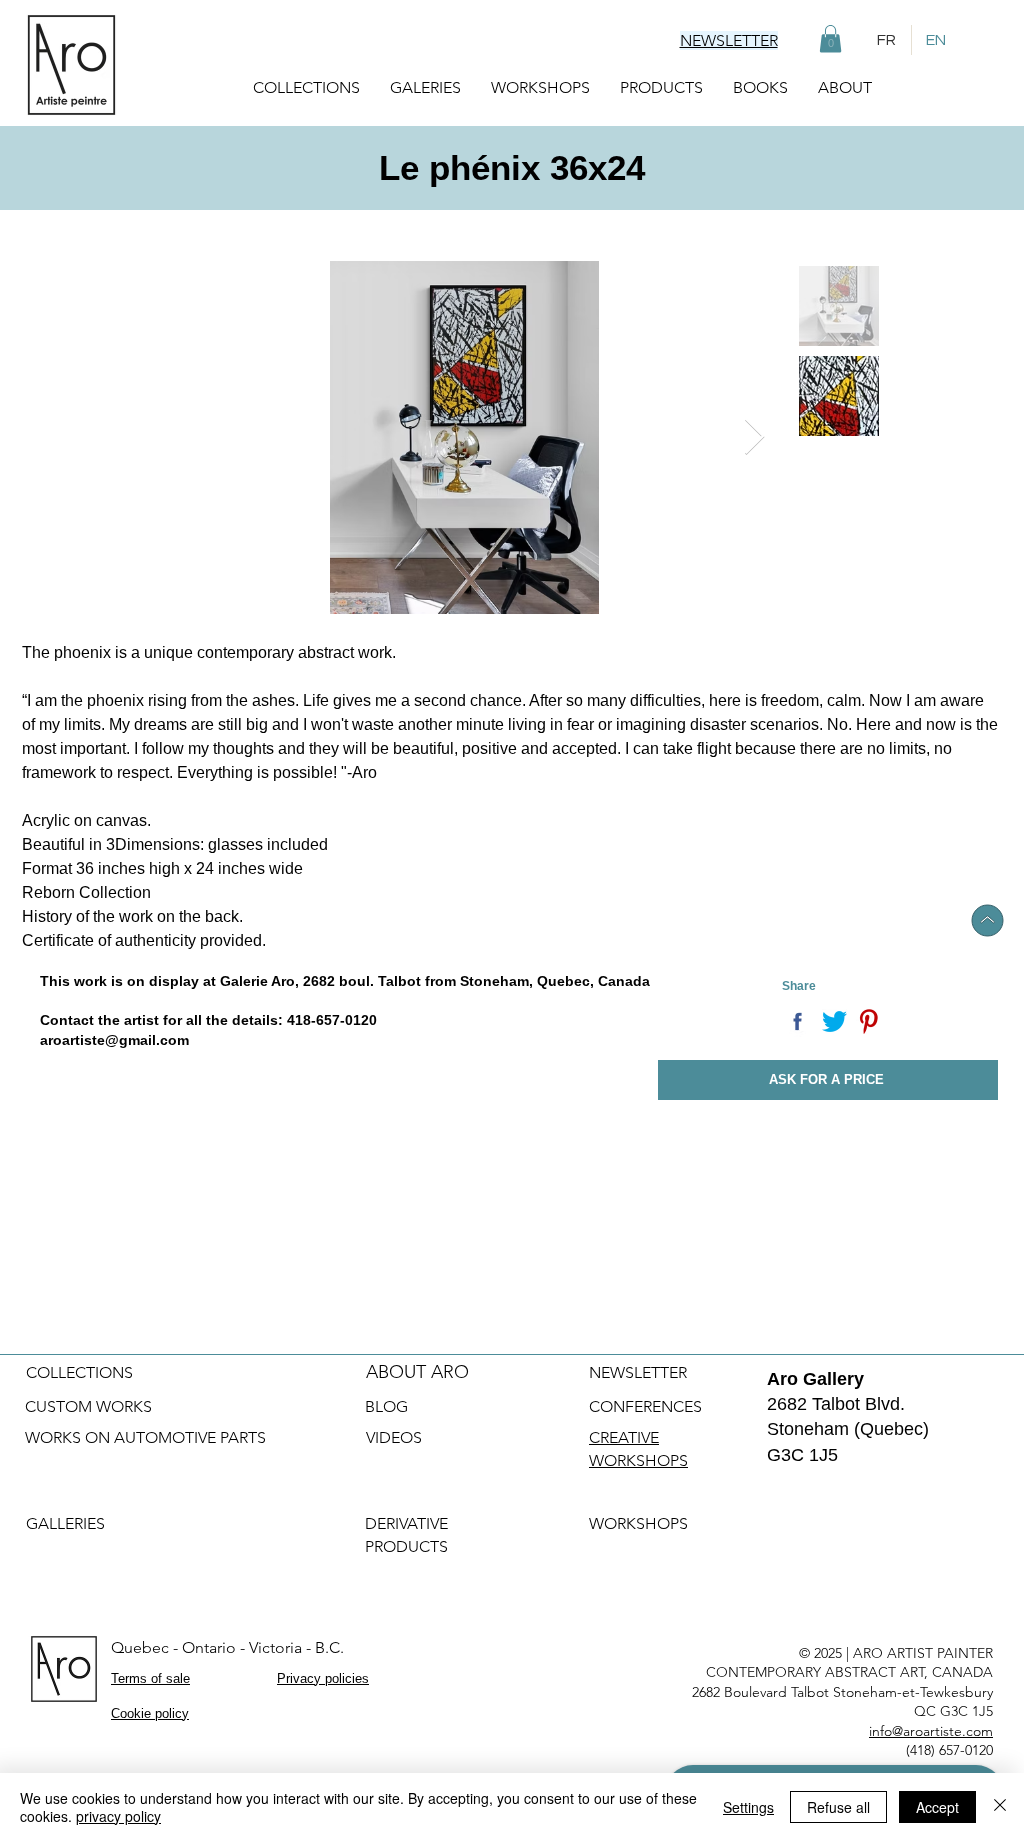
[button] (830, 38)
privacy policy (118, 1816)
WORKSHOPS (640, 1523)
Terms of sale (150, 1678)
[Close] (1000, 1807)
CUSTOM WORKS (88, 1406)
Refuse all (838, 1807)
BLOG (386, 1406)
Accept (937, 1807)
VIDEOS (394, 1437)
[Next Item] (754, 437)
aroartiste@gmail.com (114, 1040)
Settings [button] (748, 1807)
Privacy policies (323, 1678)
